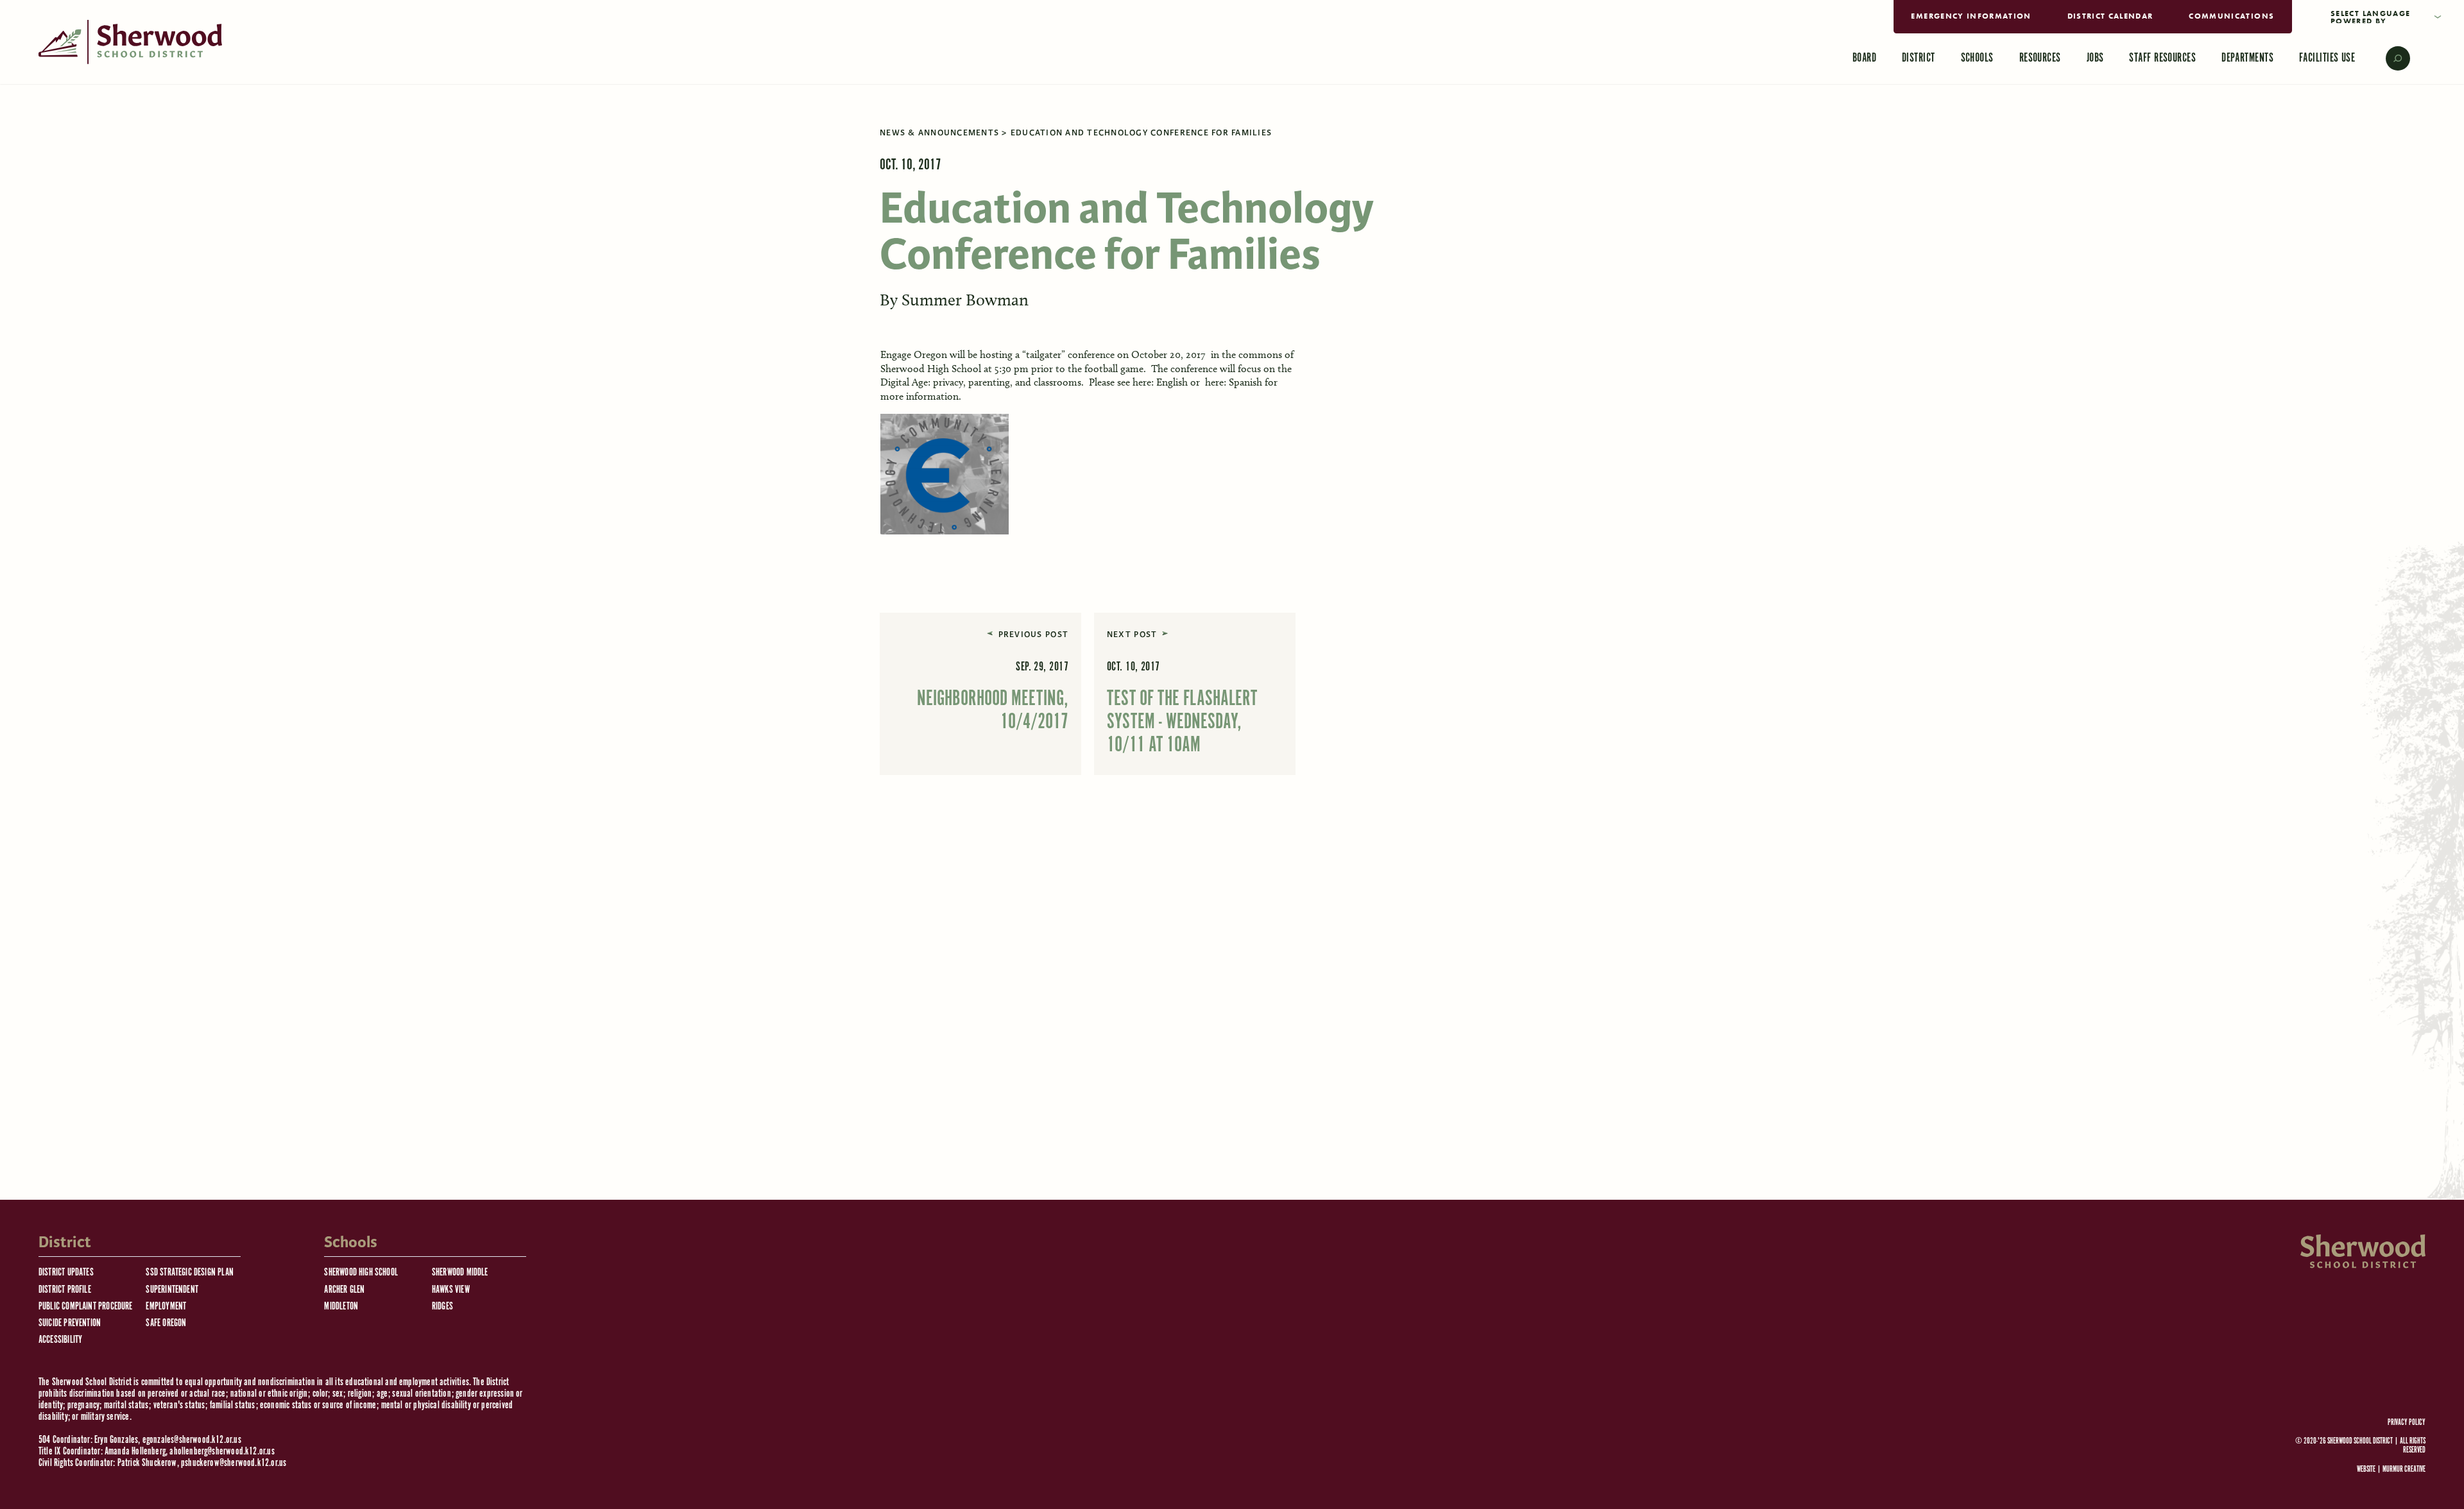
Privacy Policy (2407, 1423)
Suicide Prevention (70, 1323)
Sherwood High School (361, 1273)
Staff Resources (2162, 58)
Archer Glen (344, 1290)
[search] (2389, 58)
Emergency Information (1971, 16)
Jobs (2095, 58)
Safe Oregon (166, 1323)
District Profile (65, 1290)
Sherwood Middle (460, 1273)
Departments (2247, 58)
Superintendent (172, 1290)
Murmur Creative (2404, 1470)
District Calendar (2110, 16)
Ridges (442, 1307)
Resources (2040, 58)
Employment (166, 1307)
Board (1864, 58)
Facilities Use (2327, 58)
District (1919, 58)
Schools (1977, 58)
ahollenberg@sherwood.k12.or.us (222, 1452)
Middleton (341, 1307)
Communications (2231, 16)
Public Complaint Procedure (86, 1307)
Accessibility (60, 1340)
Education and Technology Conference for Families (1141, 133)
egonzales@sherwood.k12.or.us (192, 1440)
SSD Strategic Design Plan (190, 1273)
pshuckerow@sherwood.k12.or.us (234, 1463)
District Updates (66, 1273)
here (1142, 382)
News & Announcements (939, 133)
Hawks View (451, 1290)
